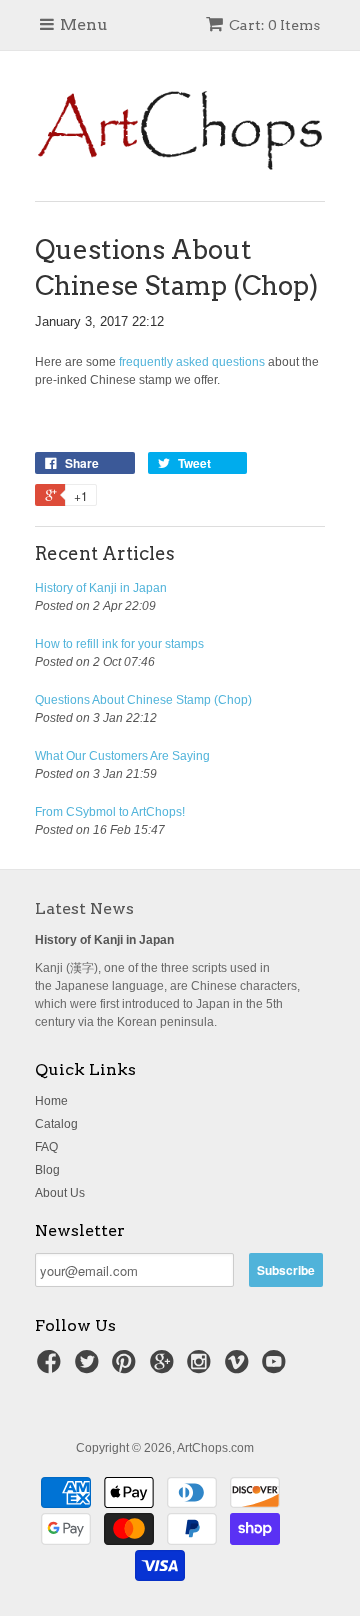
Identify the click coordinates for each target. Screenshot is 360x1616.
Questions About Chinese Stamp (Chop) (143, 700)
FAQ (46, 1147)
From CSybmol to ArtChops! (110, 812)
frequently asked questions (192, 362)
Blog (47, 1170)
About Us (60, 1193)
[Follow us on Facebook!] (52, 1368)
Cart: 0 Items (274, 25)
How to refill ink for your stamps (119, 644)
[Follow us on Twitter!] (90, 1368)
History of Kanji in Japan (101, 588)
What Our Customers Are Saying (122, 756)
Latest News (84, 908)
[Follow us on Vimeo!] (240, 1368)
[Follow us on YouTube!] (277, 1368)
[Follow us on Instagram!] (202, 1368)
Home (51, 1101)
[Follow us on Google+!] (165, 1368)
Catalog (56, 1124)
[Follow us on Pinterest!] (127, 1368)
